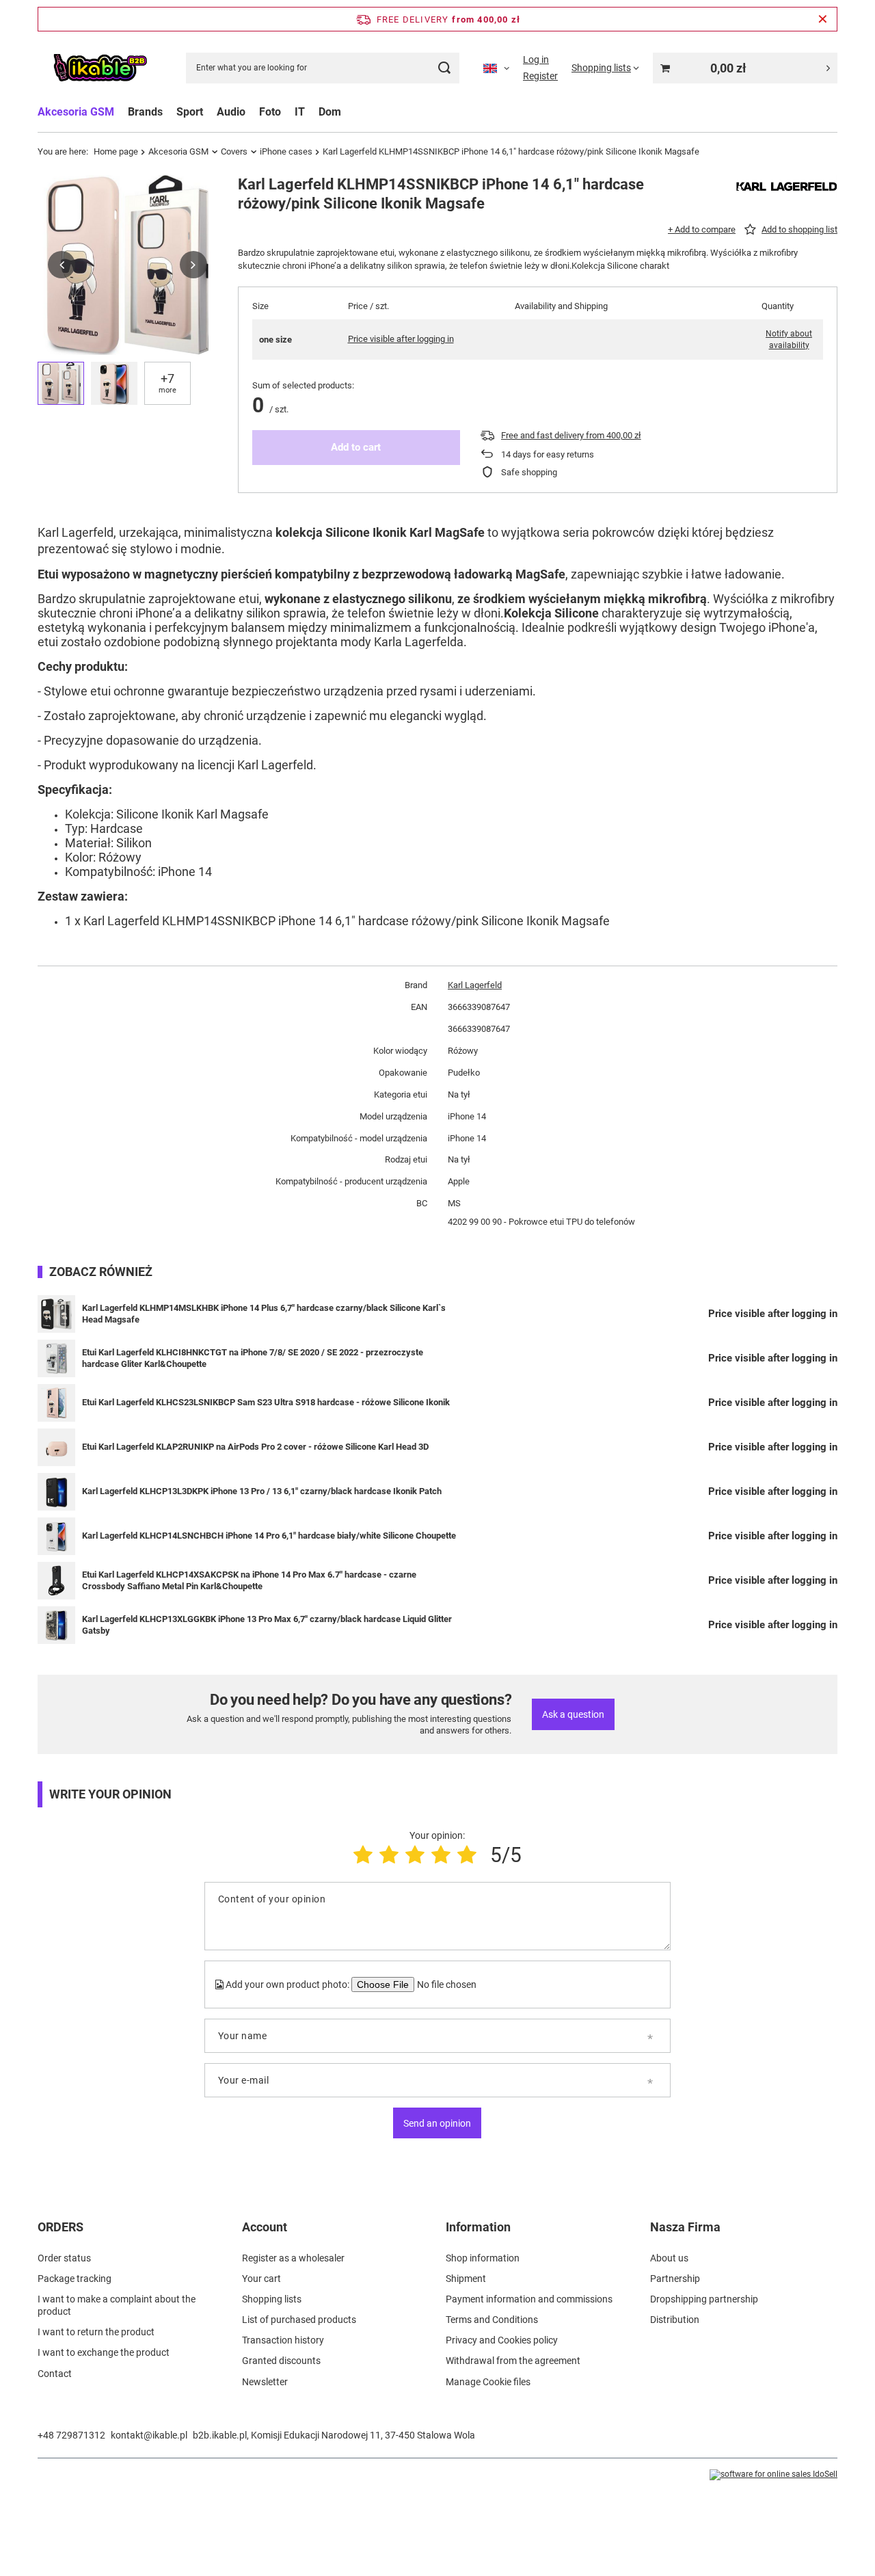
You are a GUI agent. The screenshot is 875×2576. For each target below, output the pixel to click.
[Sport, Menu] (210, 112)
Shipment (466, 2279)
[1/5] (363, 1855)
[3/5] (415, 1855)
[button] (62, 265)
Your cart (261, 2279)
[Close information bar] (823, 19)
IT (300, 112)
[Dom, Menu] (348, 112)
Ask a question (573, 1714)
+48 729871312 (71, 2435)
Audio (231, 112)
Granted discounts (281, 2361)
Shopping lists (272, 2299)
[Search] (444, 68)
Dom (330, 112)
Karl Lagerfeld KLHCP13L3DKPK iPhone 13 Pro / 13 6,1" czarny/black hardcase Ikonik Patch (262, 1491)
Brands (145, 112)
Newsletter (265, 2382)
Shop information (483, 2258)
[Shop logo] (100, 68)
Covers (234, 151)
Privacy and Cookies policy (502, 2340)
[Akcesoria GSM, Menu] (121, 112)
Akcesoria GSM (76, 112)
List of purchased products (299, 2320)
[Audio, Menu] (252, 112)
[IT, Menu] (312, 112)
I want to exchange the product (104, 2352)
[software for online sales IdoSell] (773, 2475)
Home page (116, 151)
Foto (270, 112)
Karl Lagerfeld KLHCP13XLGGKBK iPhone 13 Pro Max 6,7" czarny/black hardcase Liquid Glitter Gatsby (267, 1625)
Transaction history (283, 2340)
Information (478, 2227)
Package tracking (75, 2279)
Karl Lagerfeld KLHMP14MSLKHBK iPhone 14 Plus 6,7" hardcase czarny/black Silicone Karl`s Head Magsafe (264, 1314)
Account (265, 2227)
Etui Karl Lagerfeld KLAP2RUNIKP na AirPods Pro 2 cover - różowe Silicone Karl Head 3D (255, 1447)
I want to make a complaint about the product (117, 2305)
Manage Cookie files (488, 2382)
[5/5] (467, 1855)
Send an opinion (437, 2123)
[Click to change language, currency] (496, 68)
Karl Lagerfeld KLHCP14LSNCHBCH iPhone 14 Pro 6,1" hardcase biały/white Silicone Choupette (269, 1536)
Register (540, 76)
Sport (190, 112)
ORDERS (60, 2227)
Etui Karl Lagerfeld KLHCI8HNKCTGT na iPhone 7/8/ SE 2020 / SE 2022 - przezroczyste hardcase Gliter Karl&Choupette (253, 1358)
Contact (55, 2374)
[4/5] (441, 1855)
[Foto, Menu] (288, 112)
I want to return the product (96, 2332)
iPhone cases (286, 151)
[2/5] (389, 1855)
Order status (64, 2258)
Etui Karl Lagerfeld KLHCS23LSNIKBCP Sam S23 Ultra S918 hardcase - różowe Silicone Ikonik (266, 1402)
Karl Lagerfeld (475, 985)
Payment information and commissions (529, 2299)
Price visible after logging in (401, 339)
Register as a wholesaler (293, 2258)
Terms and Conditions (492, 2320)
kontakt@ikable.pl (149, 2435)
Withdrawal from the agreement (513, 2361)
